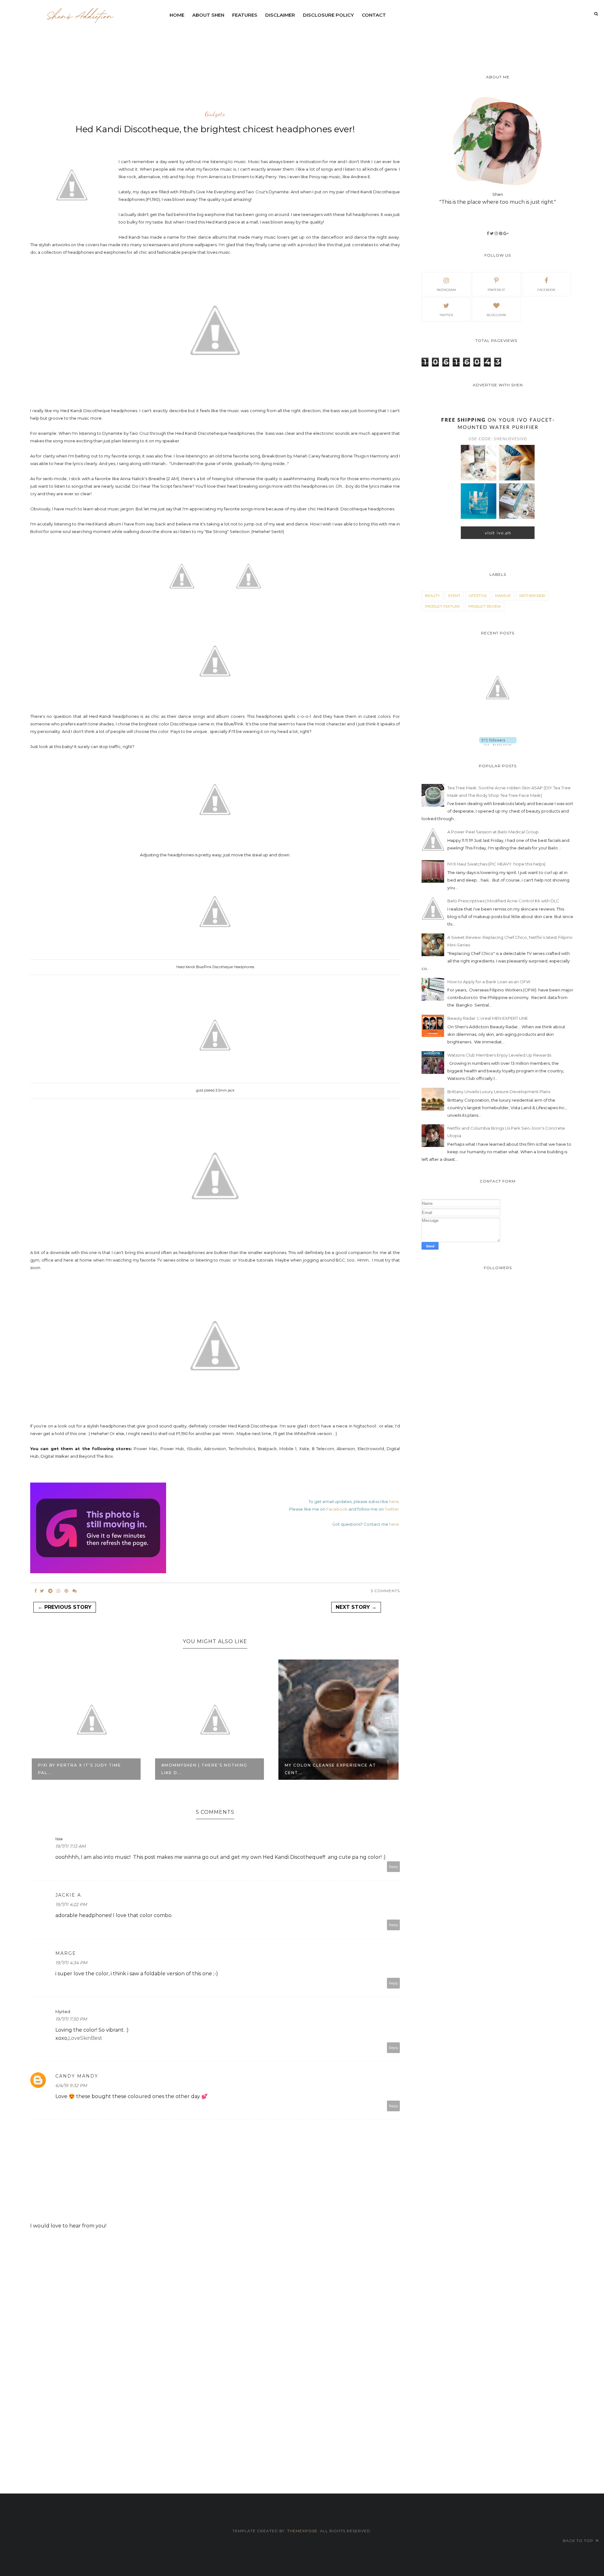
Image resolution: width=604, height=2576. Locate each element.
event (454, 596)
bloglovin (496, 315)
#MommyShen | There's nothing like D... (81, 1769)
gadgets (215, 114)
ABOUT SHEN (208, 15)
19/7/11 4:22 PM (71, 1904)
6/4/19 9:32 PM (71, 2085)
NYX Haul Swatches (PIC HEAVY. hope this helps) (496, 864)
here (394, 1501)
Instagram (446, 290)
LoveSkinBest (85, 2038)
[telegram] (50, 1591)
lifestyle (478, 596)
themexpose (302, 2531)
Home (177, 15)
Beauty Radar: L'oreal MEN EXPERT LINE (488, 1018)
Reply (394, 1867)
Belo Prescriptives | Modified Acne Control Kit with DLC (503, 901)
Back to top (579, 2541)
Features (245, 15)
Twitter (392, 1509)
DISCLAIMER (280, 15)
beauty (432, 596)
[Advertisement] (318, 39)
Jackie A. (69, 1895)
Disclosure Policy (328, 15)
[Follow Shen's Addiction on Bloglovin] (498, 744)
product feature (442, 606)
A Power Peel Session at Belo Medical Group (493, 832)
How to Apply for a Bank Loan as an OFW (489, 982)
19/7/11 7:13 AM (70, 1846)
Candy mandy (77, 2076)
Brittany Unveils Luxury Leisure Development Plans (499, 1092)
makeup (503, 596)
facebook (546, 290)
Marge (66, 1953)
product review (485, 606)
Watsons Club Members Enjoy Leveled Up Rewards (499, 1055)
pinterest (496, 290)
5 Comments (385, 1591)
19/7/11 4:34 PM (71, 1963)
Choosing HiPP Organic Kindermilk (317, 1769)
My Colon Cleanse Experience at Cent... (207, 1769)
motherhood (532, 596)
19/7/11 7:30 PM (71, 2019)
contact (374, 15)
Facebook (337, 1509)
